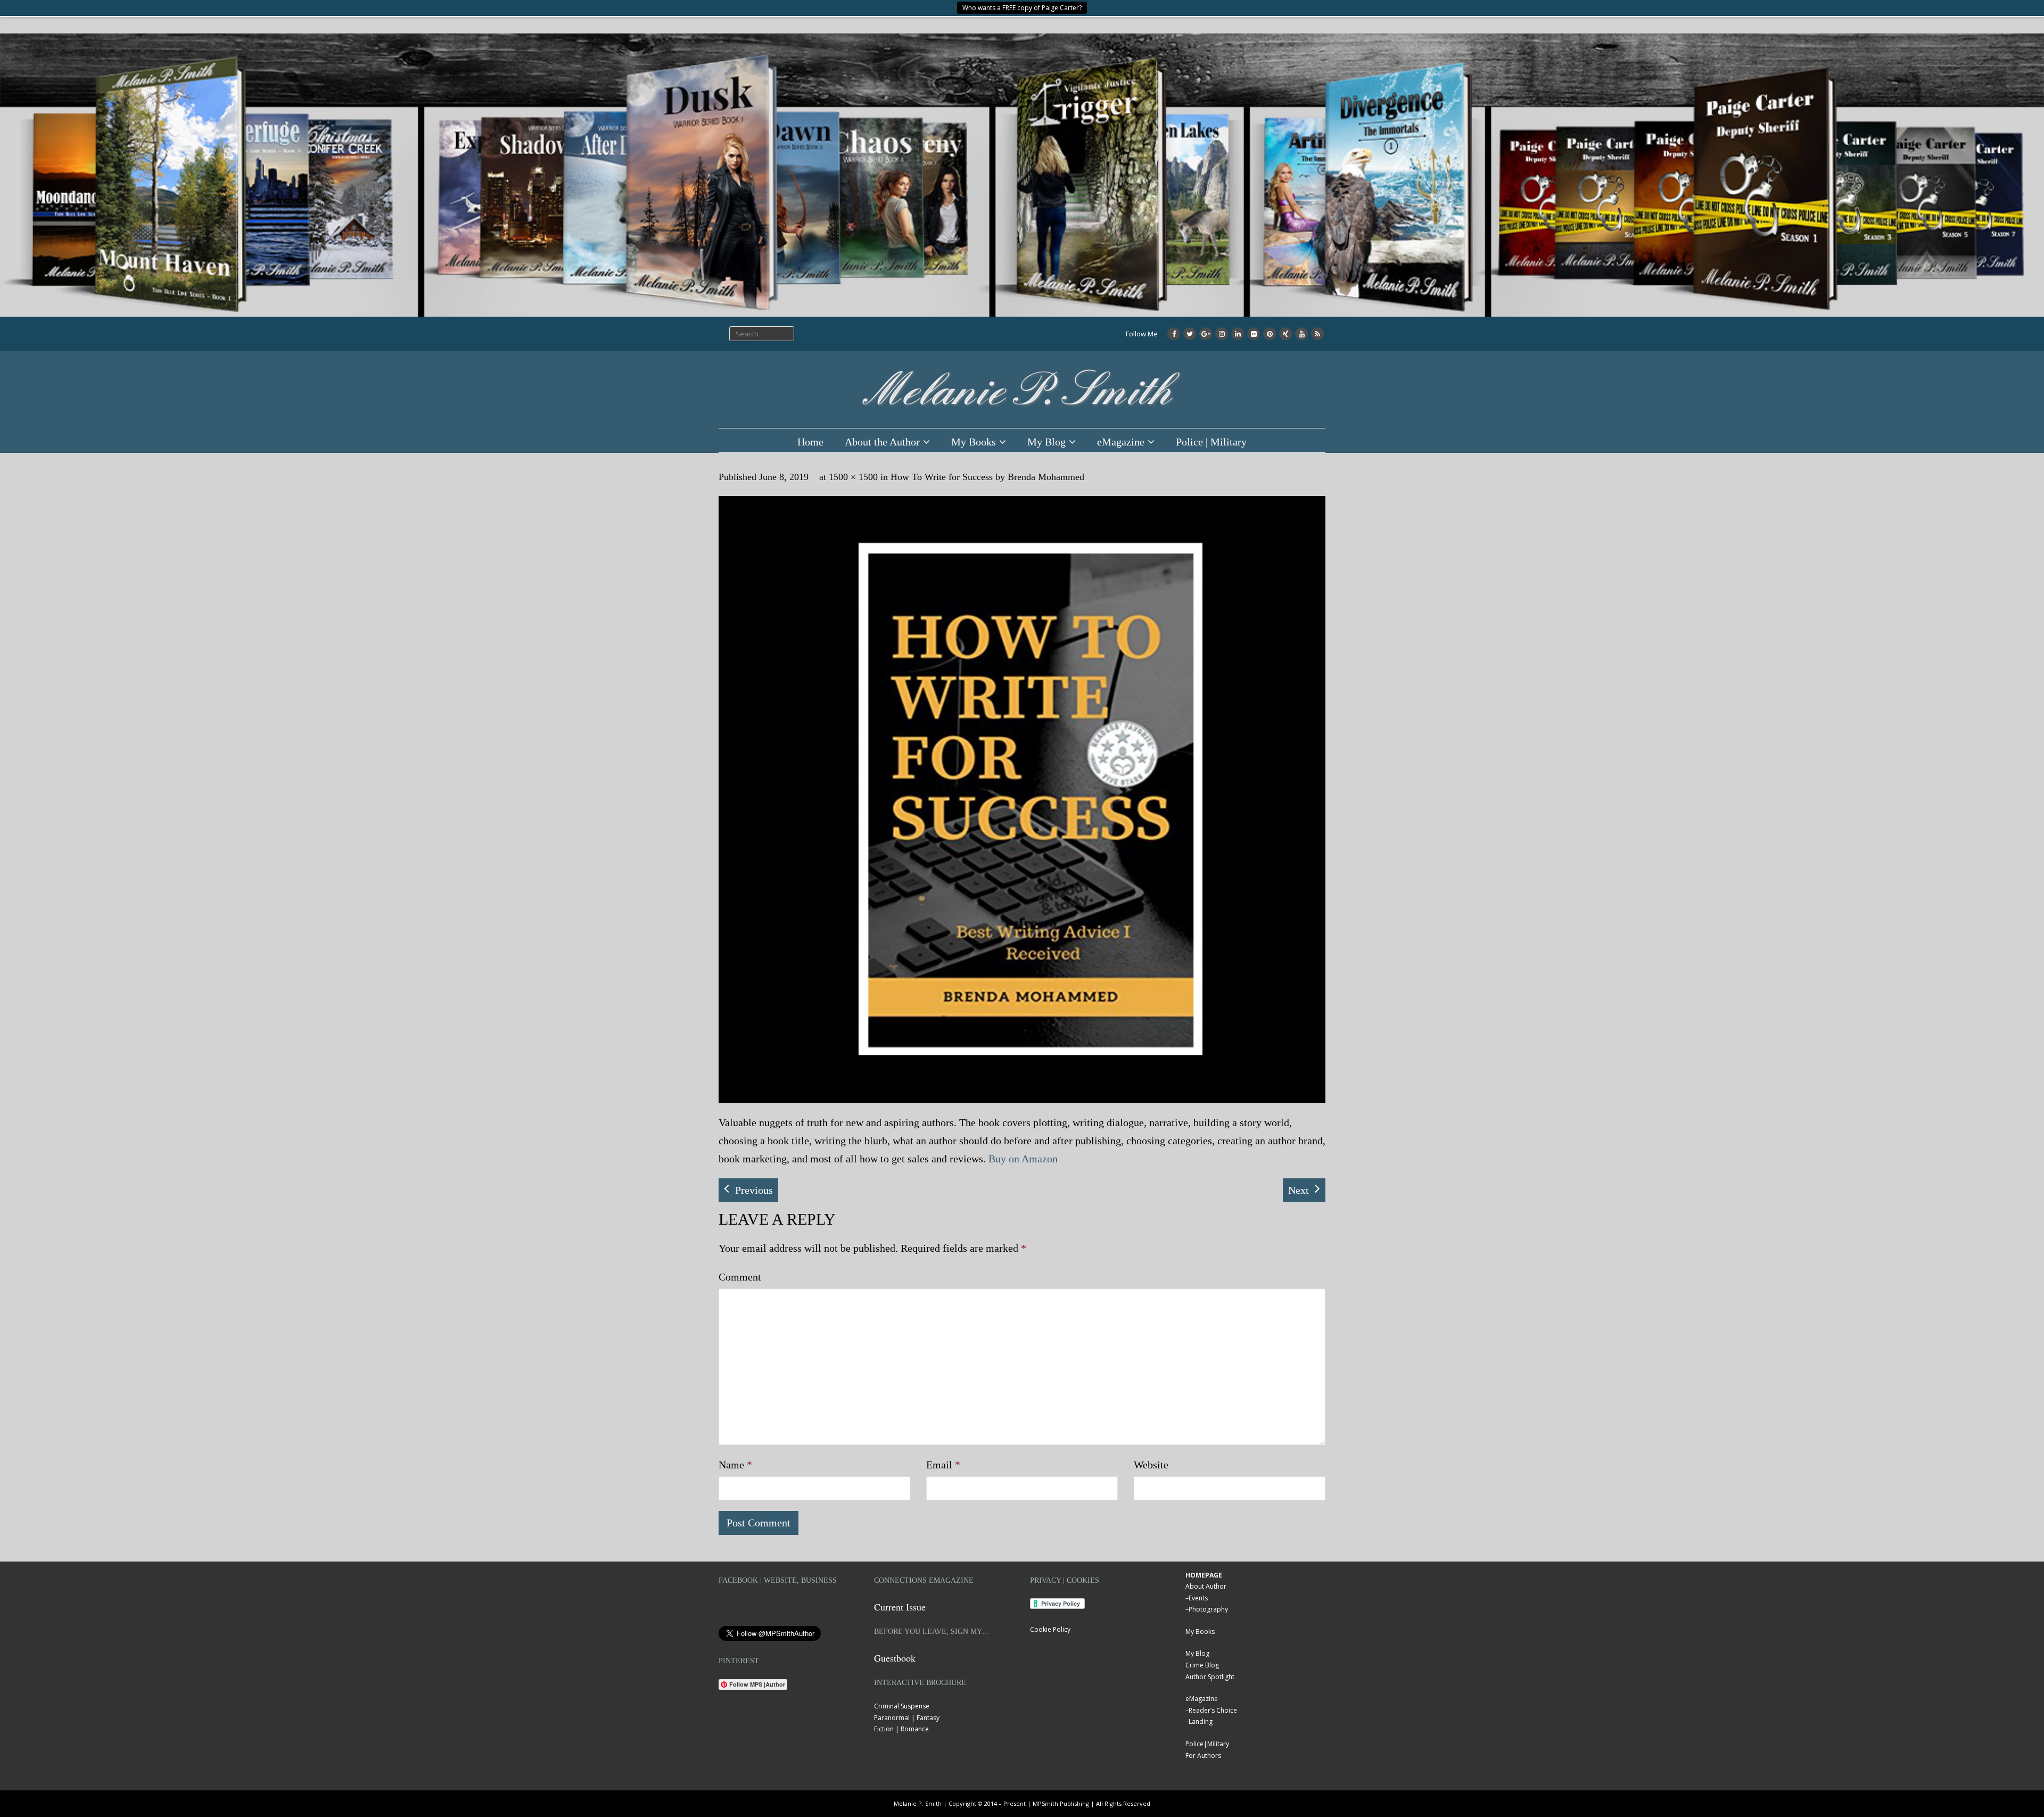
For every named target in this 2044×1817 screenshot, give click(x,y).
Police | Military (1211, 442)
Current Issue (900, 1607)
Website (1151, 1465)
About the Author (882, 442)
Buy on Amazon (1023, 1159)
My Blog (1046, 442)
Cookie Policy (1050, 1629)
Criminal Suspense (902, 1706)
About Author (1206, 1586)
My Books (974, 442)
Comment (740, 1277)
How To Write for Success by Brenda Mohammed (987, 477)
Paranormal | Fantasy (907, 1718)
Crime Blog (1202, 1665)
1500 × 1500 (853, 477)
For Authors (1203, 1756)
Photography (1208, 1609)
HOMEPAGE (1204, 1575)
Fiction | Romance (901, 1729)
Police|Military (1207, 1744)
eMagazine (1121, 442)
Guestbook (895, 1658)
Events (1198, 1598)
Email (943, 1465)
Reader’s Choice (1213, 1710)
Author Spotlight (1210, 1677)
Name (735, 1465)
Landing (1201, 1721)
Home (810, 442)
